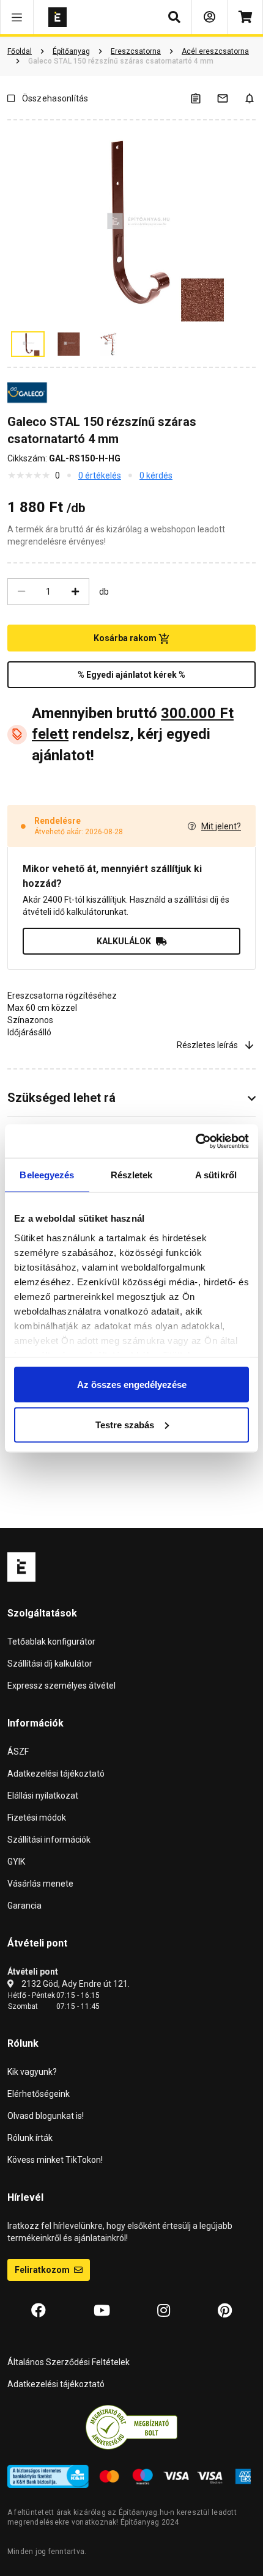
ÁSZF (18, 1752)
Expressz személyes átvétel (61, 1686)
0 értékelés (100, 475)
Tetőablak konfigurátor (51, 1642)
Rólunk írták (30, 2138)
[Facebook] (39, 2311)
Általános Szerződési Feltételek (69, 2362)
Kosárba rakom (126, 638)
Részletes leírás (207, 1045)
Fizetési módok (37, 1818)
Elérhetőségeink (39, 2094)
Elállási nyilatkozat (43, 1796)
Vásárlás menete (40, 1884)
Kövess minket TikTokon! (55, 2160)
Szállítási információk (49, 1840)
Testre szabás (125, 1424)
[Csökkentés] (21, 592)
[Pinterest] (225, 2311)
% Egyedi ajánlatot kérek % (131, 675)
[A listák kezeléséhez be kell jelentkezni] (203, 98)
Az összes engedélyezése (132, 1385)
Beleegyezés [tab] (47, 1175)
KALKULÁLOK (124, 941)
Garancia (24, 1906)
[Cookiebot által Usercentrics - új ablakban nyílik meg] (195, 1141)
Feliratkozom (43, 2270)
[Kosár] (245, 17)
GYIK (16, 1862)
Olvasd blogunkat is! (46, 2116)
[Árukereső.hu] (131, 2426)
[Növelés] (75, 592)
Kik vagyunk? (32, 2072)
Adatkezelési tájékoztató (56, 1774)
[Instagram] (164, 2311)
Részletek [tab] (132, 1175)
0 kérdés (156, 475)
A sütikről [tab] (216, 1175)
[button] (17, 17)
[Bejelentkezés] (209, 17)
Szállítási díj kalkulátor (50, 1664)
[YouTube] (102, 2311)
